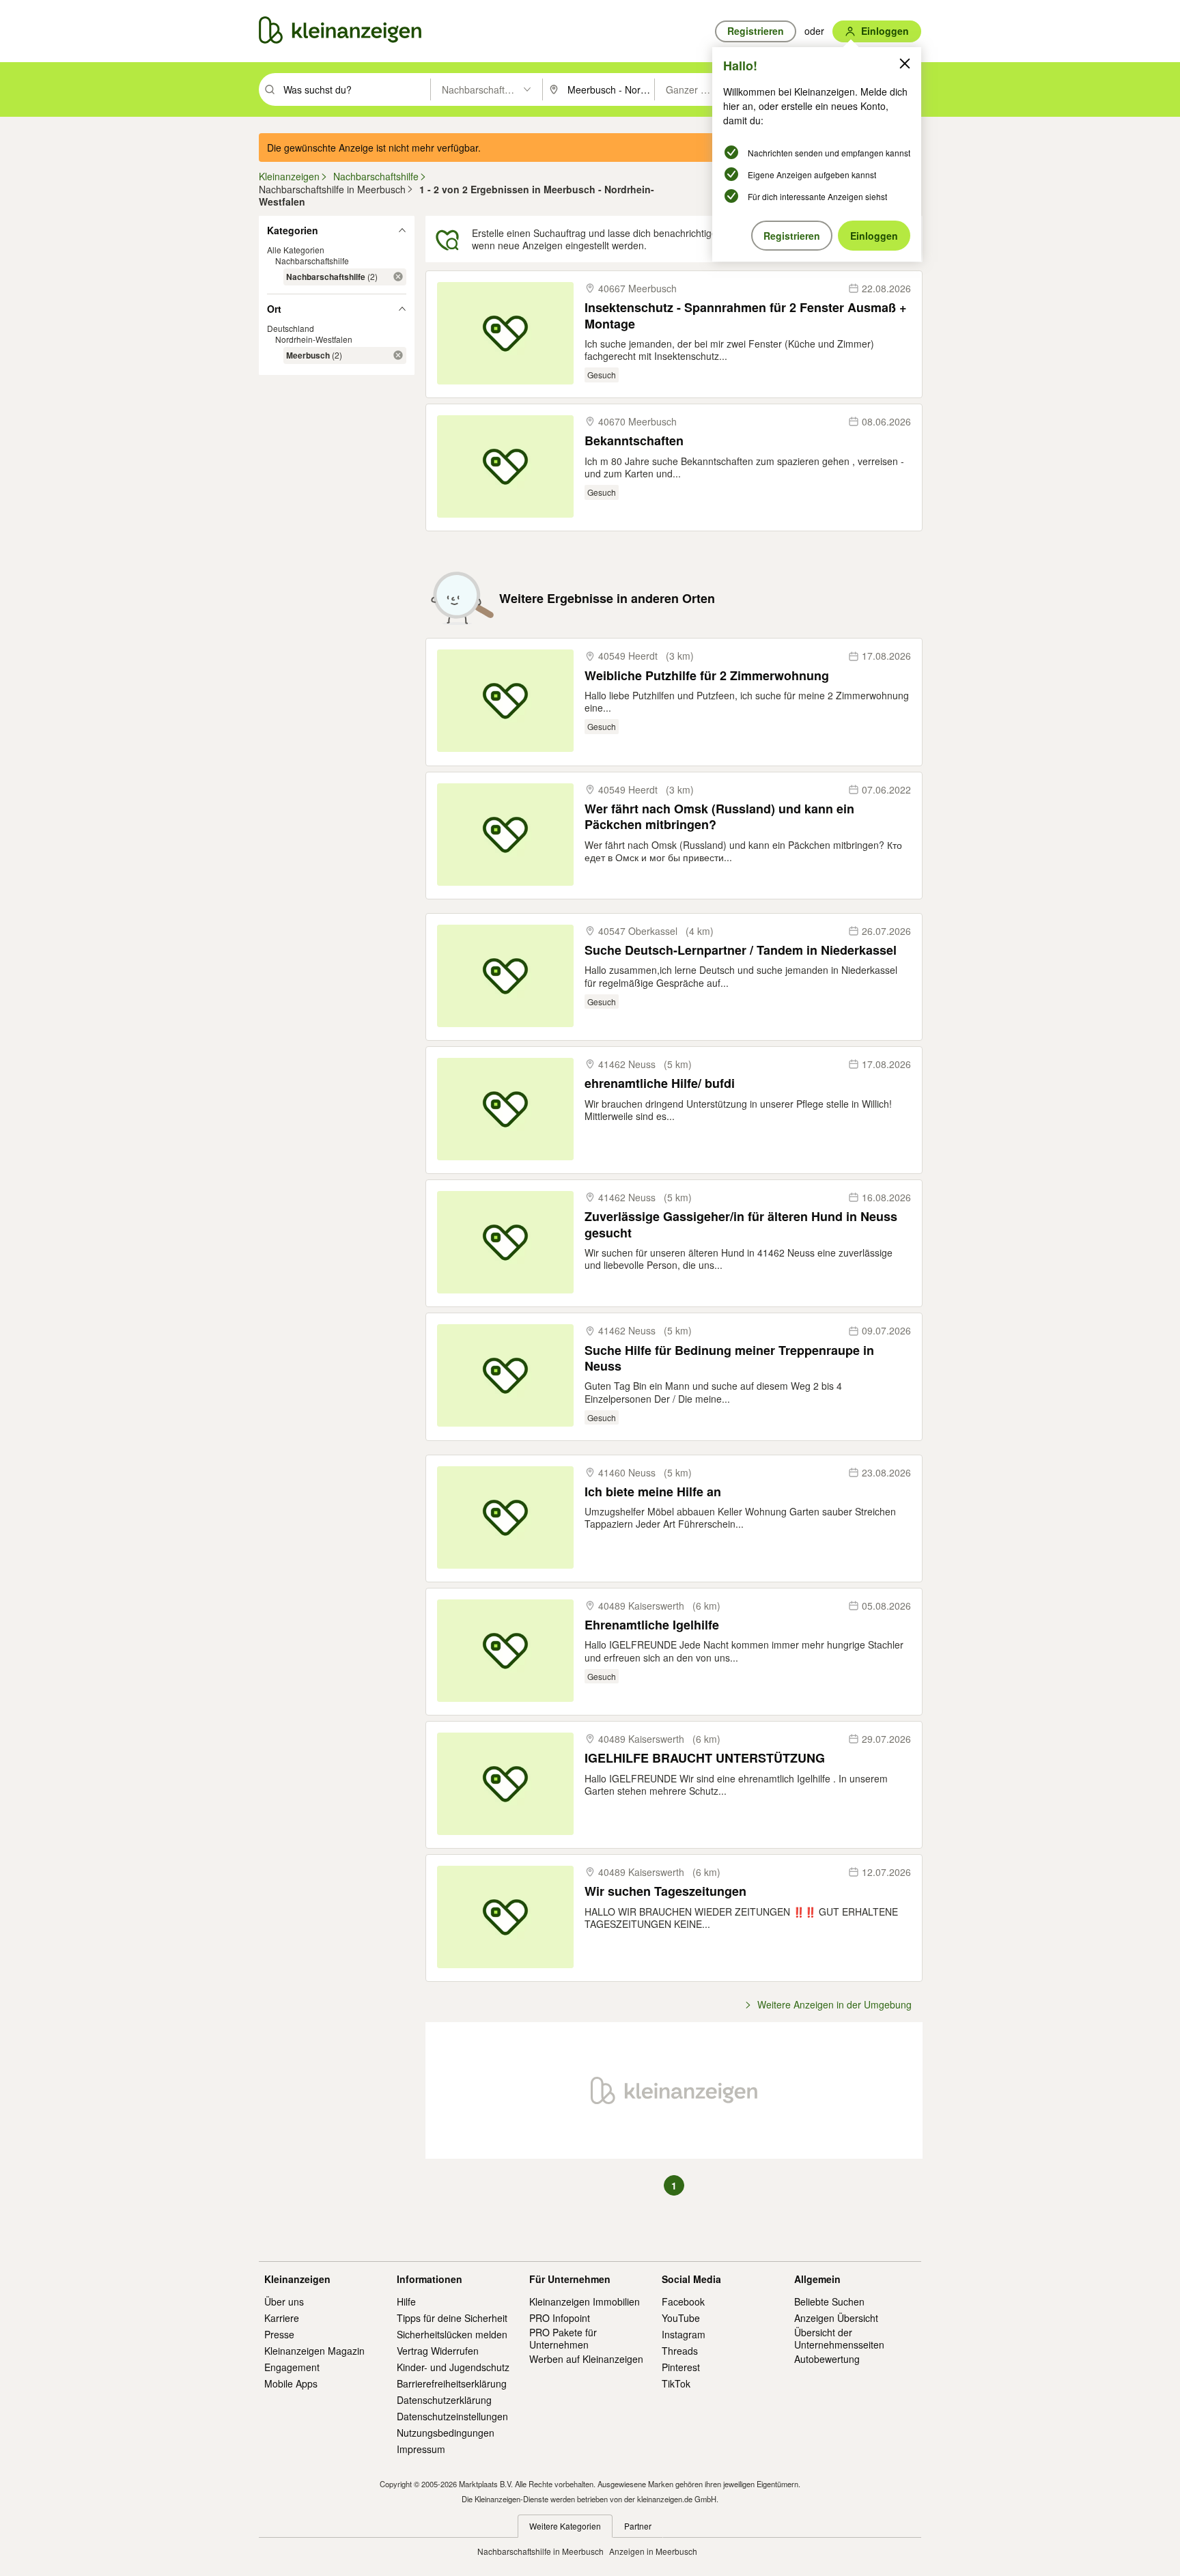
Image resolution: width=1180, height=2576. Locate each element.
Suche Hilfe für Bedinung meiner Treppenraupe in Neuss (729, 1359)
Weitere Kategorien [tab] (565, 2526)
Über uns (284, 2301)
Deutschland (291, 328)
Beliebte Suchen (829, 2301)
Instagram (684, 2334)
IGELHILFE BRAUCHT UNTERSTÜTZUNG (705, 1758)
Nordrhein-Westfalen (314, 339)
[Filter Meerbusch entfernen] (398, 355)
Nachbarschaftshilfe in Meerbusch (540, 2551)
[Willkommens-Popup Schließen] (905, 64)
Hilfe (406, 2301)
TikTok (676, 2383)
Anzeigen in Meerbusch (653, 2551)
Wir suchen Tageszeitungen (665, 1891)
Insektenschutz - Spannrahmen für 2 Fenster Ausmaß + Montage (746, 316)
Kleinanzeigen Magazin (314, 2351)
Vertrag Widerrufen (438, 2351)
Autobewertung (827, 2359)
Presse (279, 2334)
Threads (680, 2351)
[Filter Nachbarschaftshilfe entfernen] (398, 277)
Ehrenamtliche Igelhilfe (652, 1625)
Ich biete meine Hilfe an (653, 1492)
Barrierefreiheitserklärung (452, 2383)
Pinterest (681, 2367)
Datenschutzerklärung (444, 2400)
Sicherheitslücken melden (452, 2334)
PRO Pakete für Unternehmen (563, 2338)
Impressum (421, 2449)
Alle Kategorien (296, 250)
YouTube (681, 2318)
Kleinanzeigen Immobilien (585, 2301)
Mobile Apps (291, 2383)
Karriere (282, 2318)
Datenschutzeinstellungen (452, 2416)
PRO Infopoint (560, 2318)
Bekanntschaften (634, 441)
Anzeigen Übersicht (836, 2318)
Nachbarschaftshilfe (312, 261)
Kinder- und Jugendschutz (453, 2367)
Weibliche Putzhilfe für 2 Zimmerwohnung (707, 676)
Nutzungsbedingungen (446, 2433)
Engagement (292, 2367)
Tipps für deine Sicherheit (452, 2318)
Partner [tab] (638, 2526)
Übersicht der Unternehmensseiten (839, 2338)
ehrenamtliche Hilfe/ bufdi (660, 1083)
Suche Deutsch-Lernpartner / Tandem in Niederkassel (741, 950)
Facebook (683, 2301)
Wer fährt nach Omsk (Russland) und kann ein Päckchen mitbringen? (719, 817)
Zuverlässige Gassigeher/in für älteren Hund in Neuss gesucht (741, 1225)
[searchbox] (355, 89)
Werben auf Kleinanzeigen (586, 2359)
